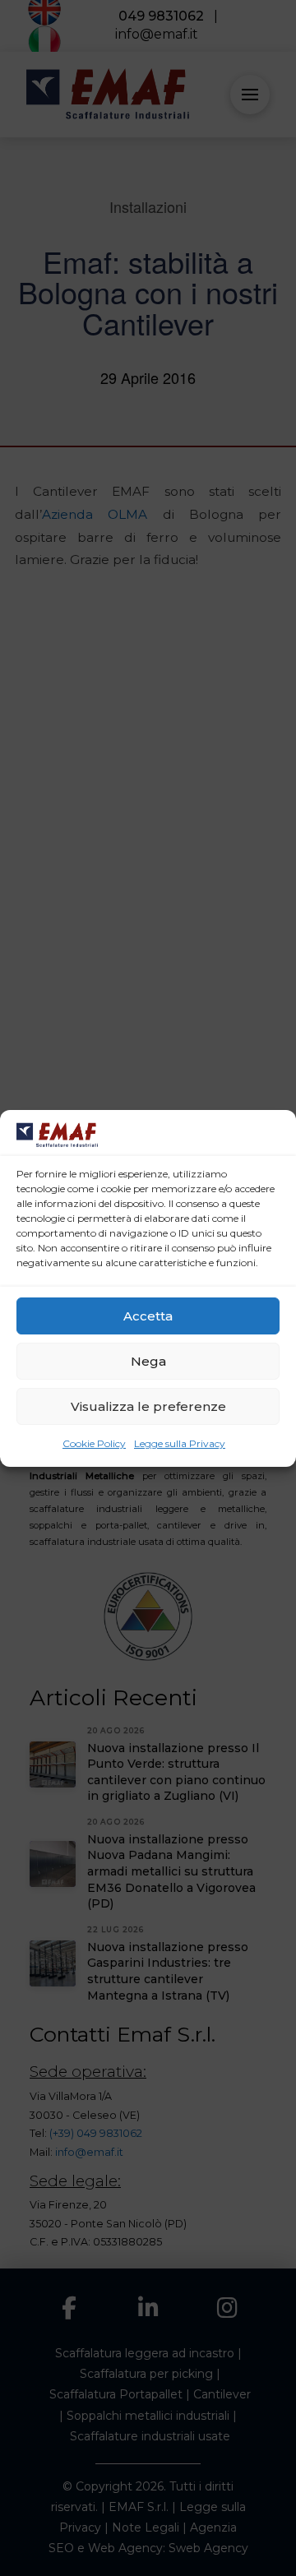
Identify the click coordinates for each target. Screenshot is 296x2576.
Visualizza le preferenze (148, 1406)
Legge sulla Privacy (180, 1443)
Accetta (148, 1316)
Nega (148, 1361)
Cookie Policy (94, 1443)
